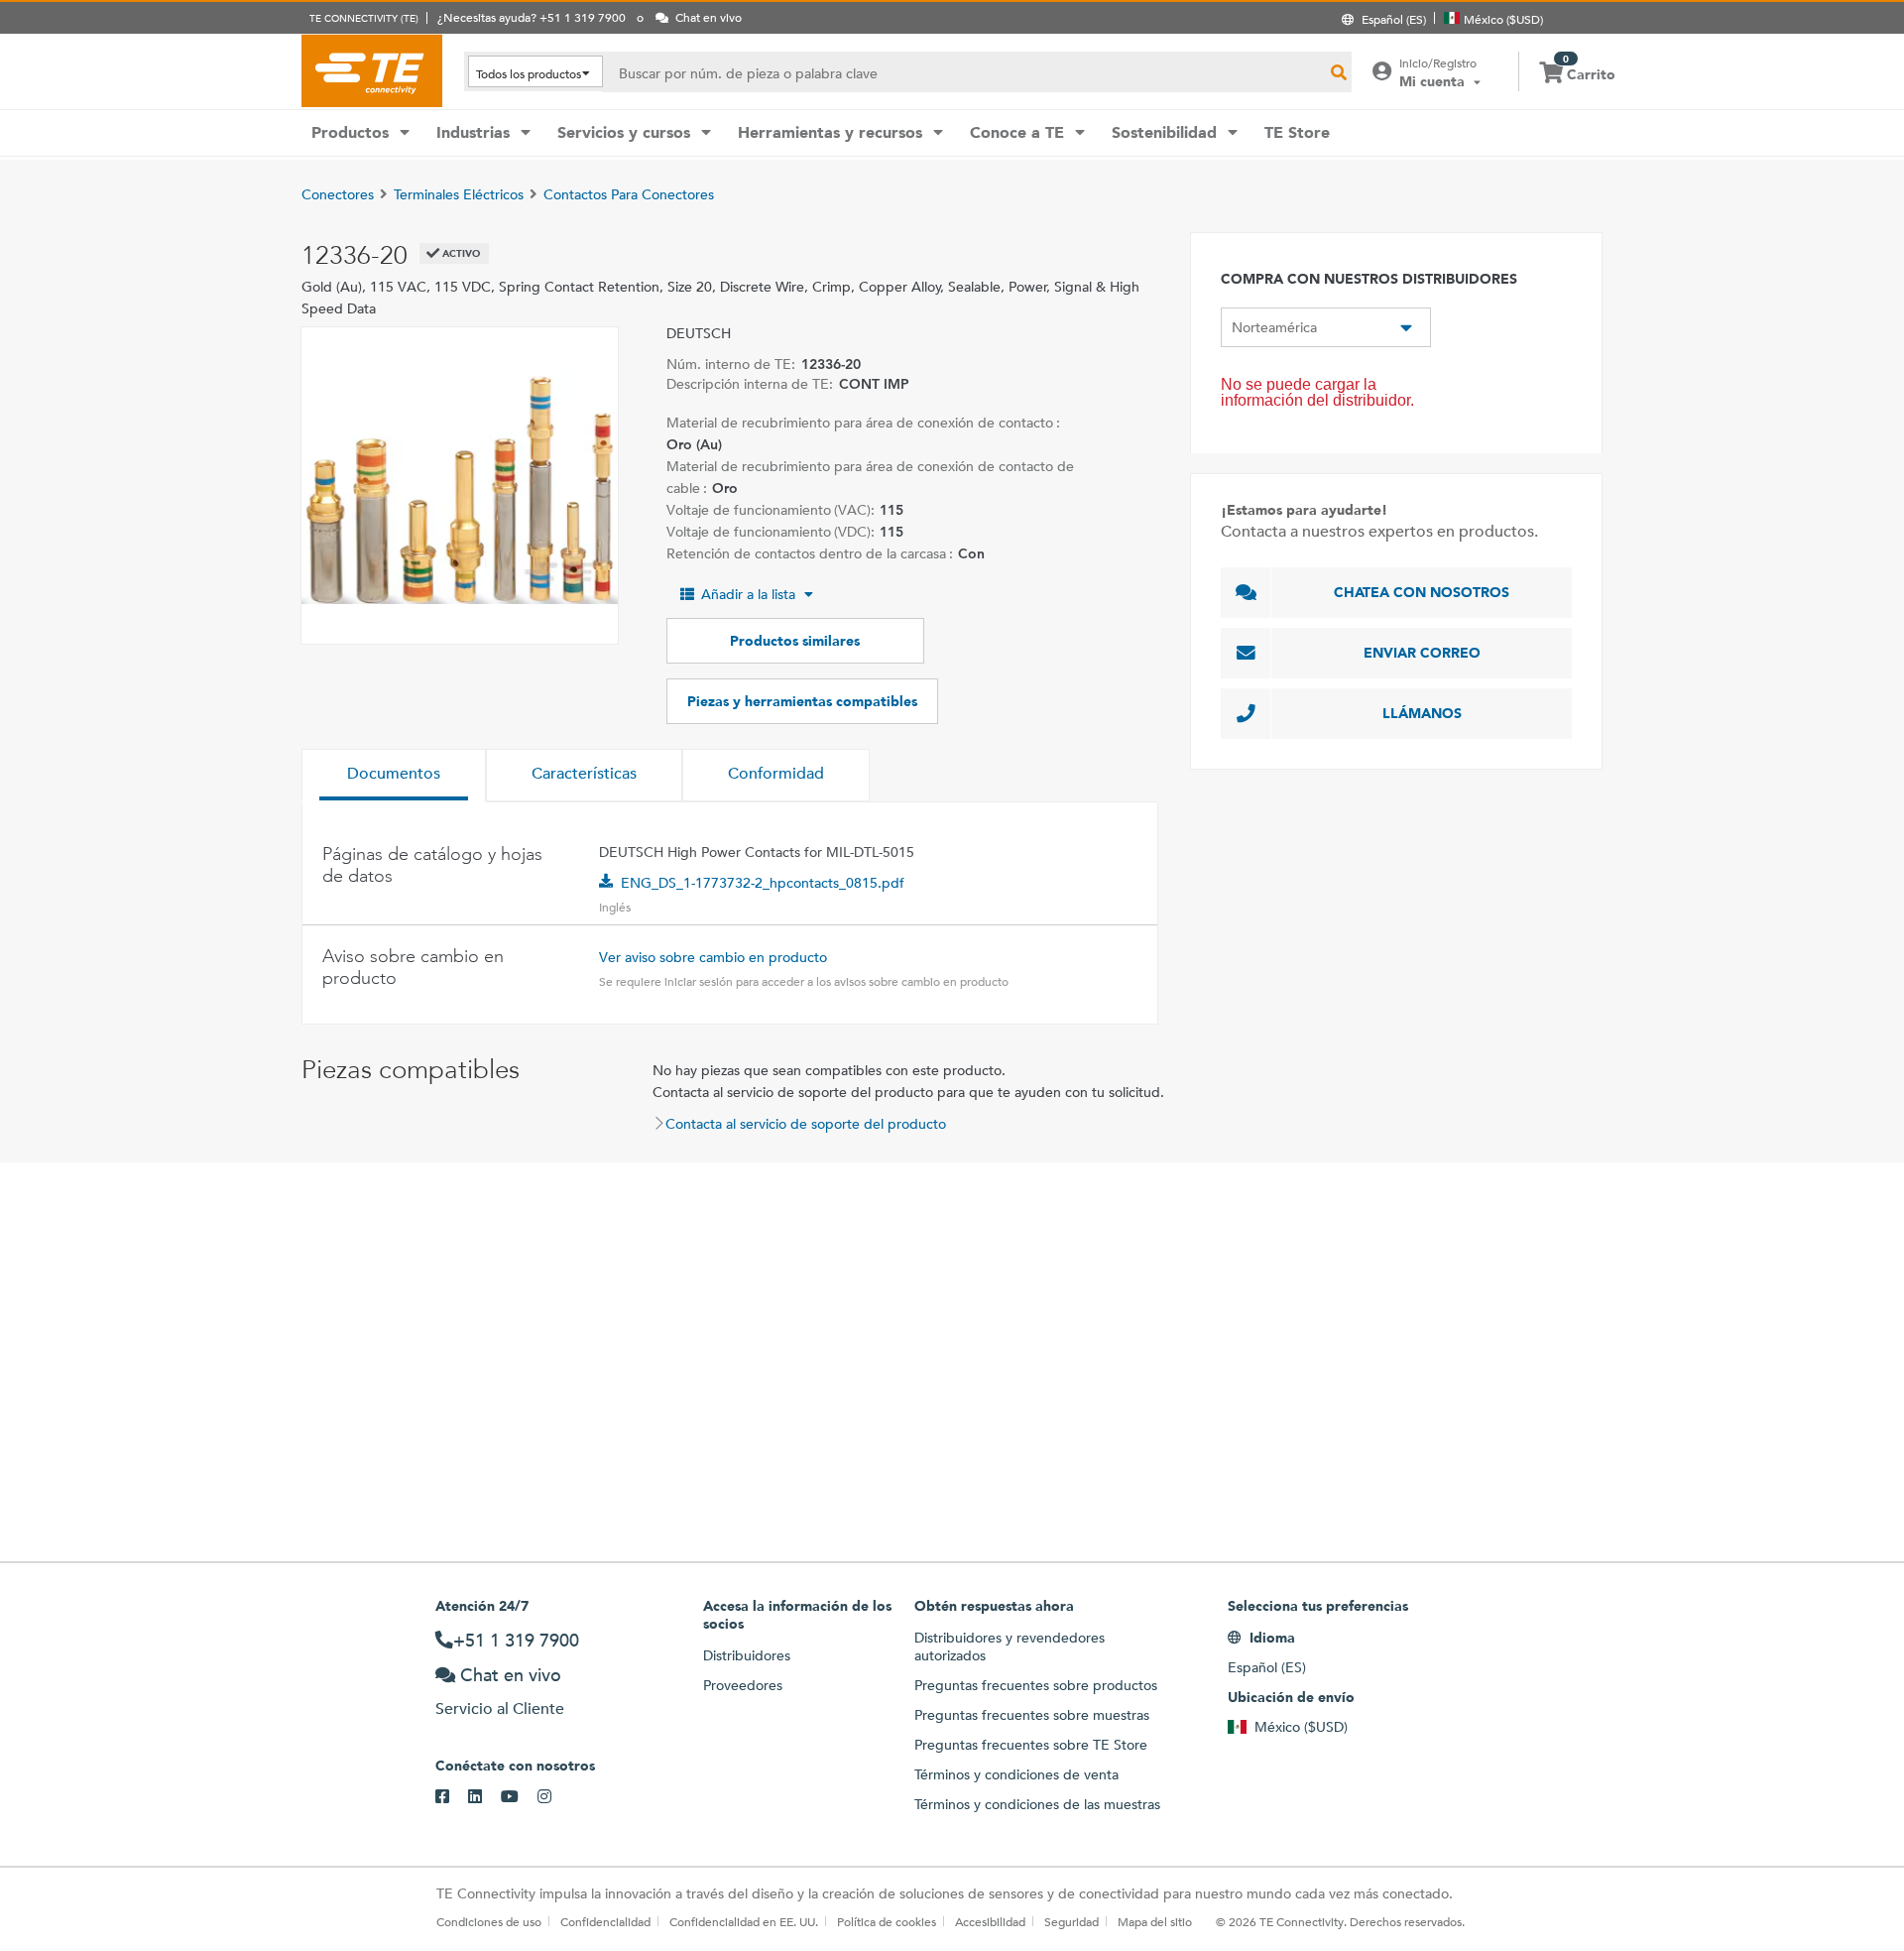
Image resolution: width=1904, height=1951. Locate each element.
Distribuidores (747, 1655)
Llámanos (1422, 713)
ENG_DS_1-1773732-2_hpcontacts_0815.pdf (763, 883)
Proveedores (743, 1685)
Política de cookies (887, 1921)
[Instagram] (554, 1797)
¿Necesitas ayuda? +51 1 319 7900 (532, 17)
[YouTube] (519, 1797)
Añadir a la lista (748, 594)
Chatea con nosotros (1422, 592)
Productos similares (795, 641)
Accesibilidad (990, 1921)
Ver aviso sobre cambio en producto (713, 957)
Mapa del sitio (1155, 1921)
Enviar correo (1422, 653)
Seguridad (1071, 1921)
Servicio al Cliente (500, 1708)
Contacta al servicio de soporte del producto (806, 1124)
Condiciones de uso (489, 1921)
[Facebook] (452, 1797)
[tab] (394, 776)
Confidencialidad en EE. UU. (744, 1921)
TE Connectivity (372, 70)
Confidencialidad (605, 1921)
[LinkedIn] (484, 1797)
